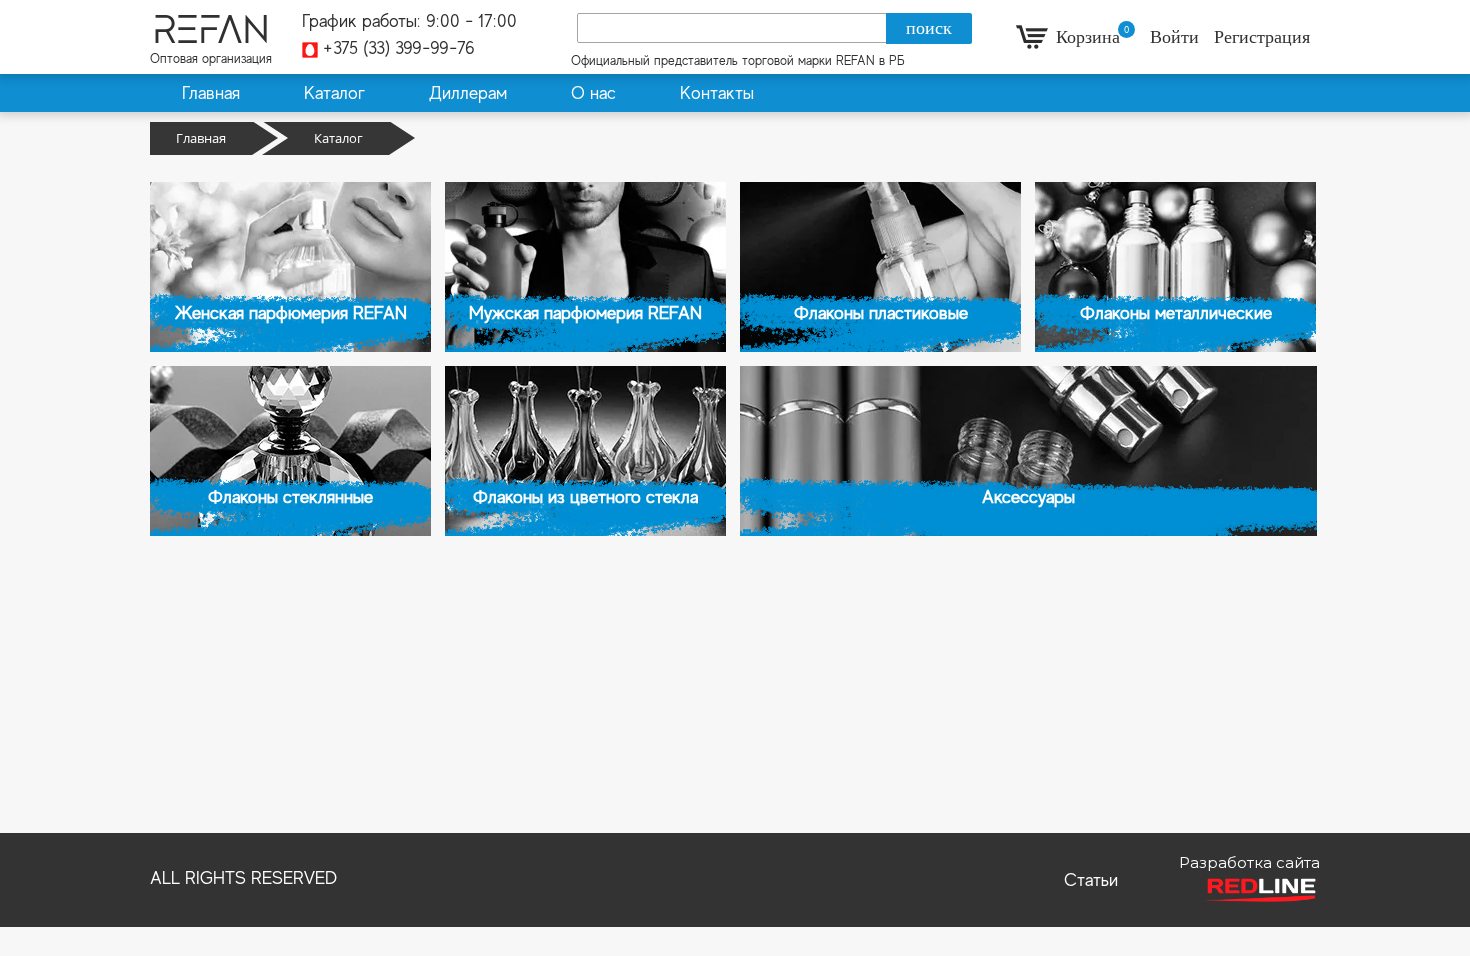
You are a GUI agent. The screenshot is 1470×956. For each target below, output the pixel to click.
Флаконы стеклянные (290, 497)
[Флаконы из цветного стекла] (585, 451)
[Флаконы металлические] (1175, 267)
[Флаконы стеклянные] (290, 451)
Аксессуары (1028, 497)
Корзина (1088, 37)
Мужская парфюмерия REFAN (585, 313)
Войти (1177, 37)
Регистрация (1262, 37)
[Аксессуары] (1028, 451)
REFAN (211, 29)
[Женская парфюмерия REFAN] (290, 267)
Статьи (1091, 880)
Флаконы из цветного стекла (585, 497)
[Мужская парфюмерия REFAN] (585, 267)
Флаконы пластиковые (881, 313)
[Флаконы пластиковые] (880, 267)
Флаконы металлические (1176, 313)
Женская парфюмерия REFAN (291, 313)
